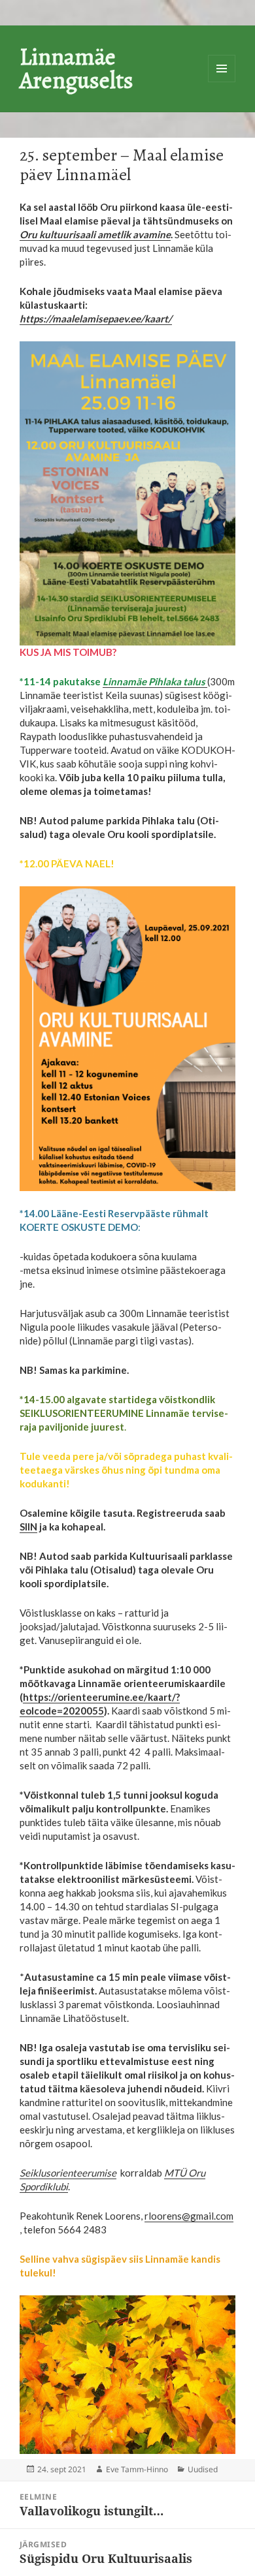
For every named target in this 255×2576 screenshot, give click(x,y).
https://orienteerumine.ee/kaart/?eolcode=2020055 (100, 1704)
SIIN (28, 1527)
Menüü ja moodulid (222, 69)
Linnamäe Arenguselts (76, 68)
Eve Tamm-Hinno (137, 2469)
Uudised (203, 2469)
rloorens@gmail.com (189, 2216)
